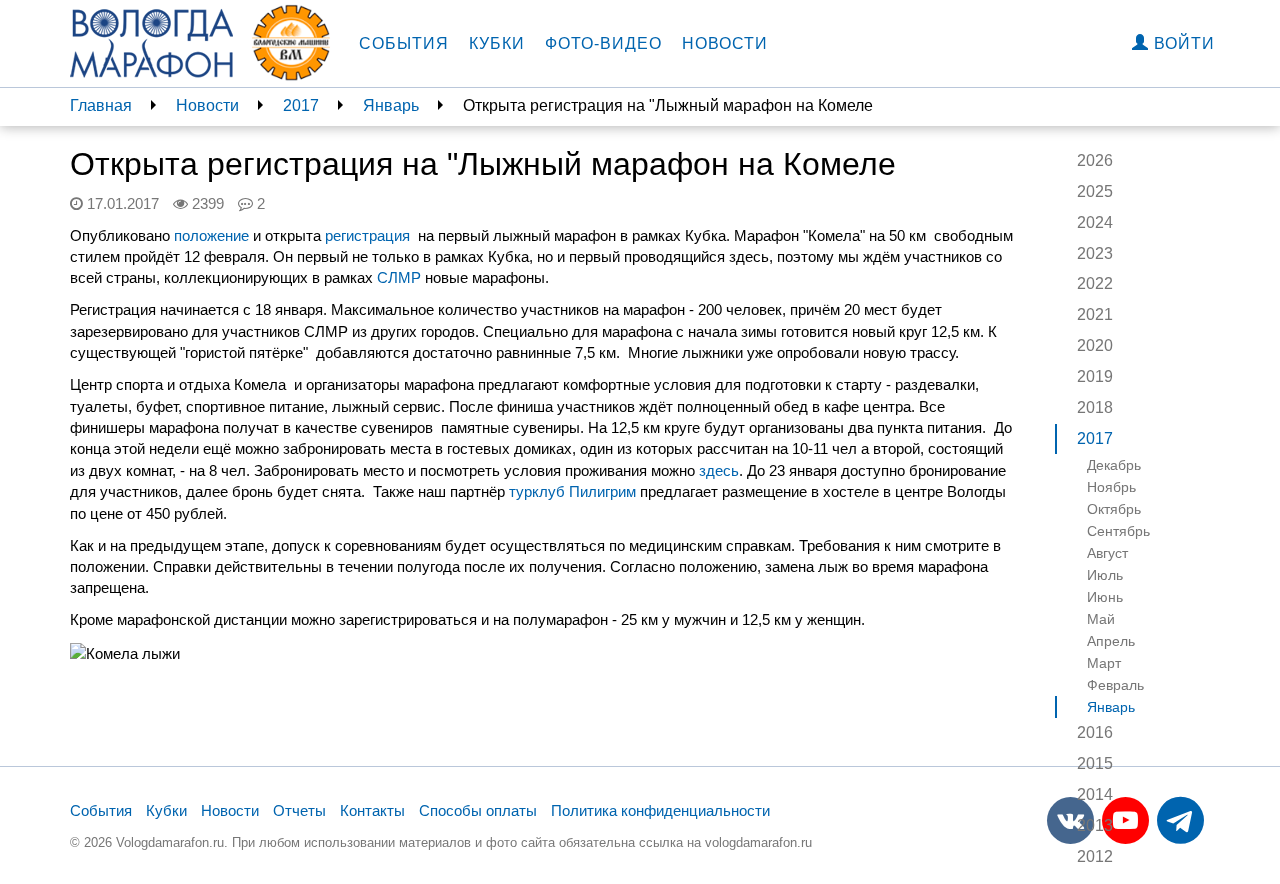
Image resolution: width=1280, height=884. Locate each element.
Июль (1105, 575)
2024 (1095, 222)
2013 (1095, 825)
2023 (1095, 253)
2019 (1095, 376)
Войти (1182, 43)
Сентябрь (1118, 531)
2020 (1095, 345)
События (404, 43)
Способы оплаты (478, 810)
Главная (101, 105)
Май (1101, 619)
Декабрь (1114, 465)
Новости (725, 43)
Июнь (1105, 597)
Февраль (1115, 685)
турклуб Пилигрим (572, 491)
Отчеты (299, 810)
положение (211, 235)
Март (1104, 663)
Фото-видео (603, 43)
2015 (1095, 763)
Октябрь (1114, 509)
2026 (1095, 160)
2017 (301, 105)
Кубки (497, 43)
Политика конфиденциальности (660, 810)
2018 (1095, 407)
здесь (719, 470)
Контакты (372, 810)
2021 (1095, 314)
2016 (1095, 732)
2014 (1095, 794)
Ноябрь (1111, 487)
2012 (1095, 856)
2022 (1095, 283)
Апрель (1111, 641)
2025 (1095, 191)
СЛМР (399, 277)
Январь (391, 105)
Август (1107, 553)
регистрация (367, 235)
